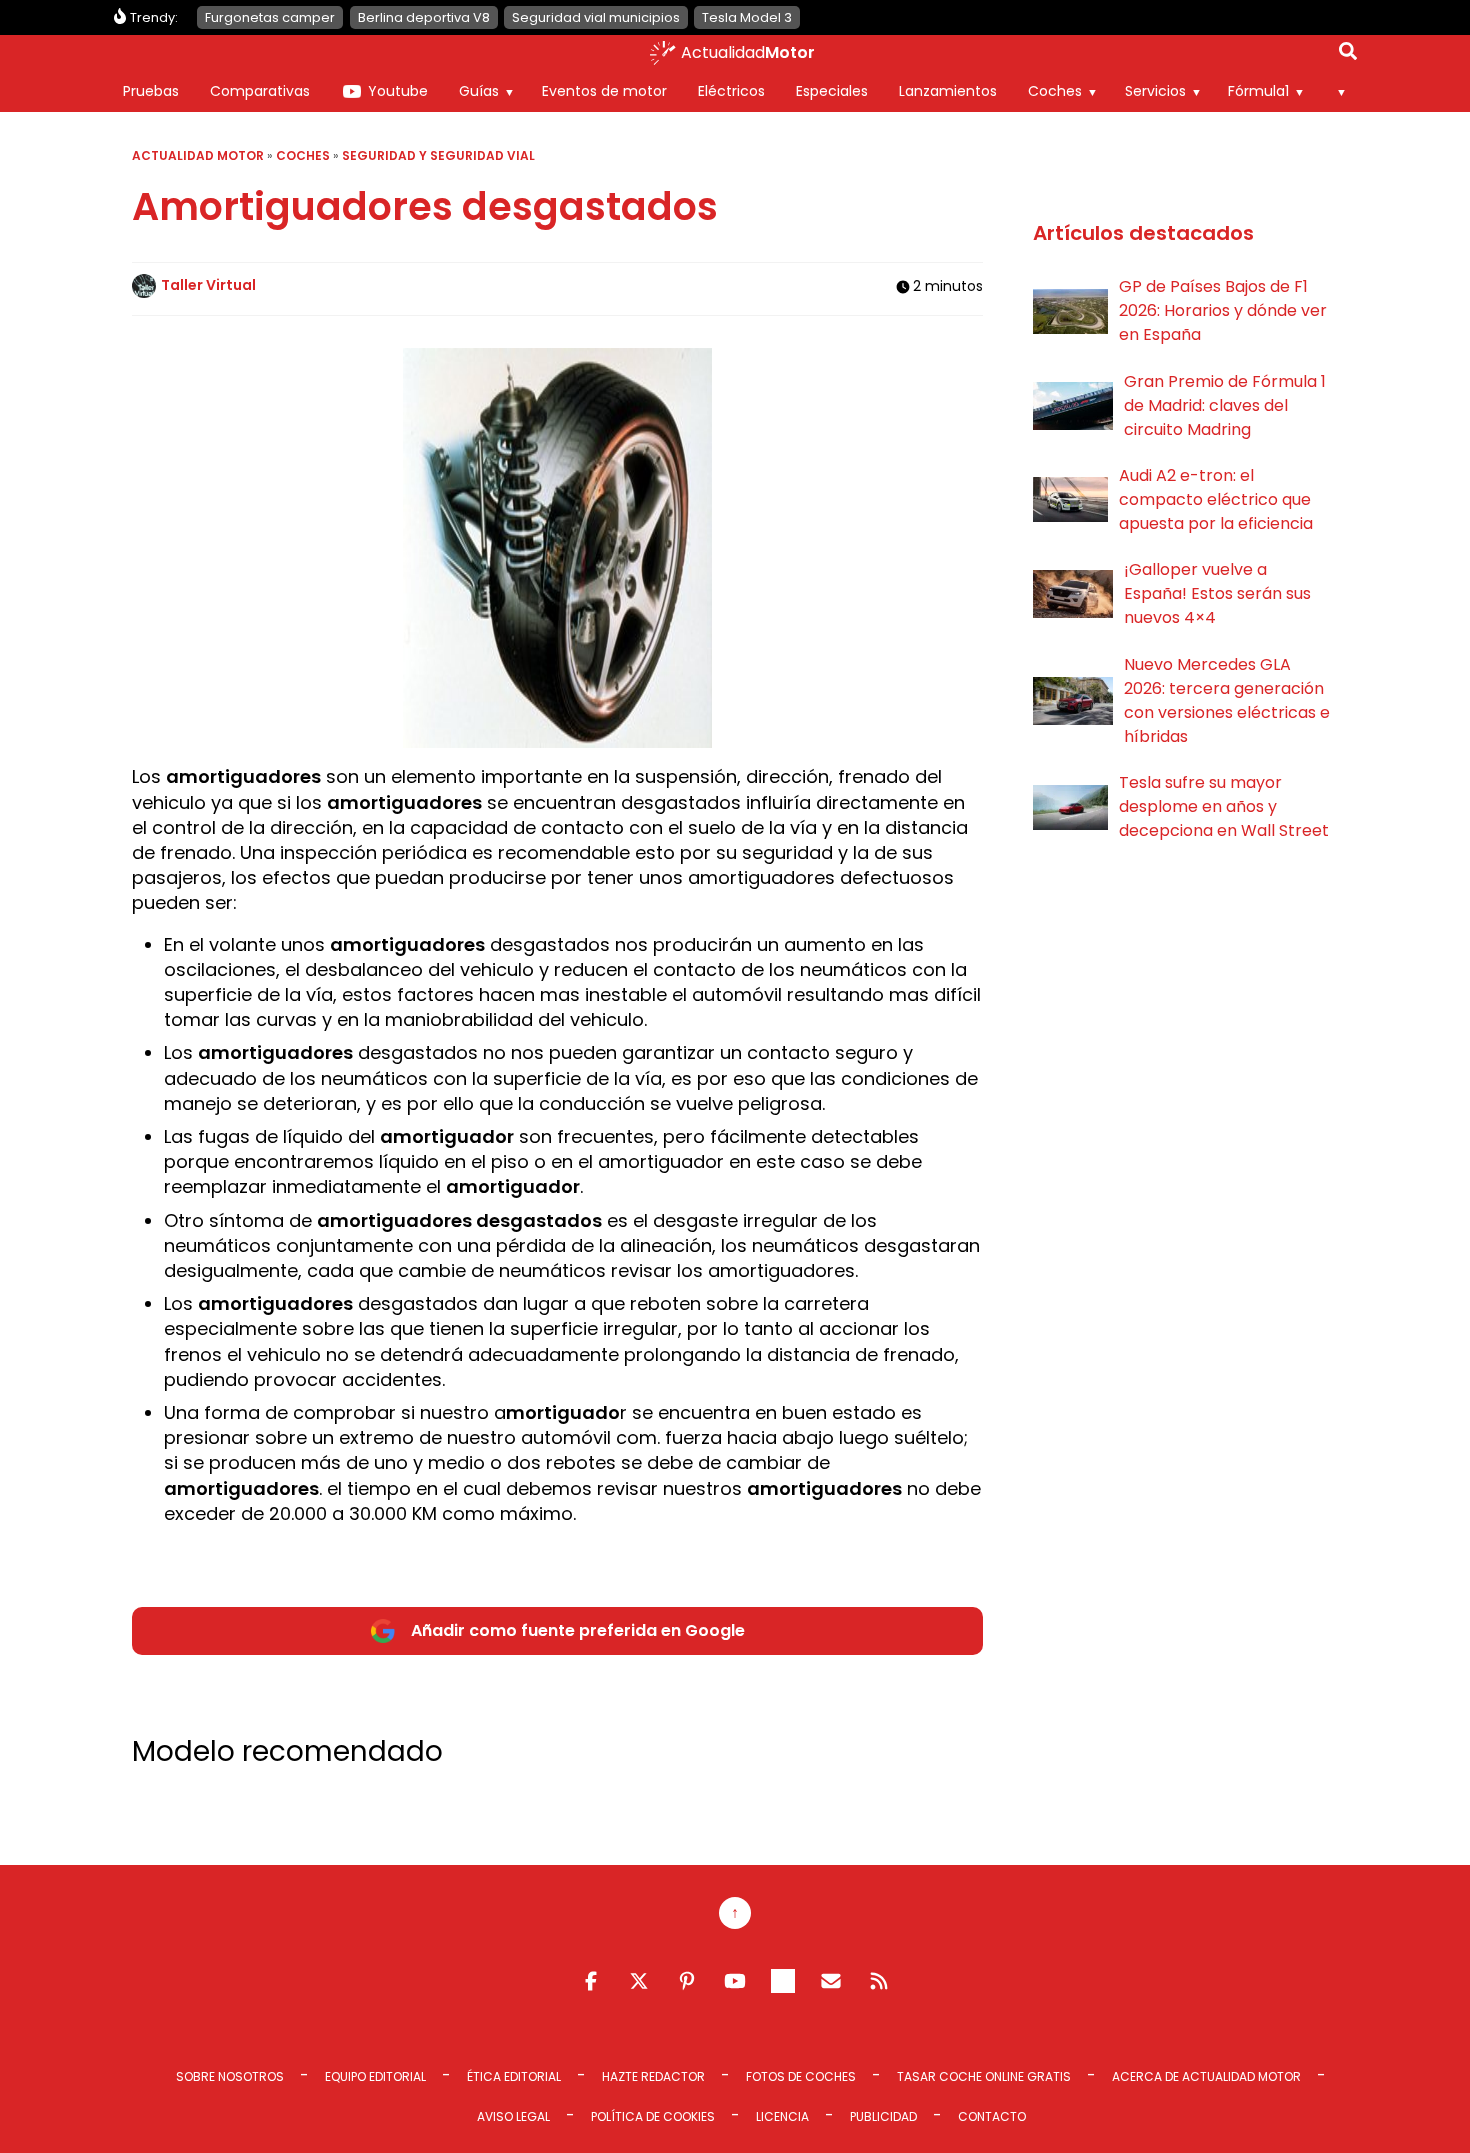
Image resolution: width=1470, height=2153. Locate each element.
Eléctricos (731, 91)
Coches (1055, 91)
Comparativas (260, 91)
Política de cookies (653, 2116)
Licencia (782, 2116)
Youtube (398, 91)
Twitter (639, 1981)
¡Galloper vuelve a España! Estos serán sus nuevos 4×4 (1217, 593)
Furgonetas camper (270, 17)
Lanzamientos (948, 91)
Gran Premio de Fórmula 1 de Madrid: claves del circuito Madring (1225, 405)
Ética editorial (514, 2076)
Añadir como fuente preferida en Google (578, 1630)
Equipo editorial (375, 2076)
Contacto (992, 2116)
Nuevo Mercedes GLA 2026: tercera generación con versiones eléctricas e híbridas (1227, 700)
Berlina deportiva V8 (424, 17)
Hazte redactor (653, 2076)
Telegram (783, 1981)
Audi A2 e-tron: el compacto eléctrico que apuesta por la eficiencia (1216, 499)
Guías (479, 91)
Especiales (832, 91)
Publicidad (883, 2116)
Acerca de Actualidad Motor (1206, 2076)
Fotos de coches (801, 2076)
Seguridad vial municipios (596, 17)
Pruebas (151, 91)
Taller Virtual (208, 285)
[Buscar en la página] (1348, 55)
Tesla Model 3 (747, 17)
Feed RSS (879, 1981)
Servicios (1155, 91)
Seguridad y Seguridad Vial (438, 155)
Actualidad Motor (198, 155)
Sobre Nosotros (230, 2076)
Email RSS (831, 1981)
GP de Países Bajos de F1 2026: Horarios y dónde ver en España (1223, 310)
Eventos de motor (604, 91)
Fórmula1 (1258, 91)
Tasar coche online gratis (984, 2076)
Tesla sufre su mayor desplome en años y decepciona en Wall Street (1224, 806)
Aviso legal (513, 2116)
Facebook (591, 1981)
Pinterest (687, 1981)
